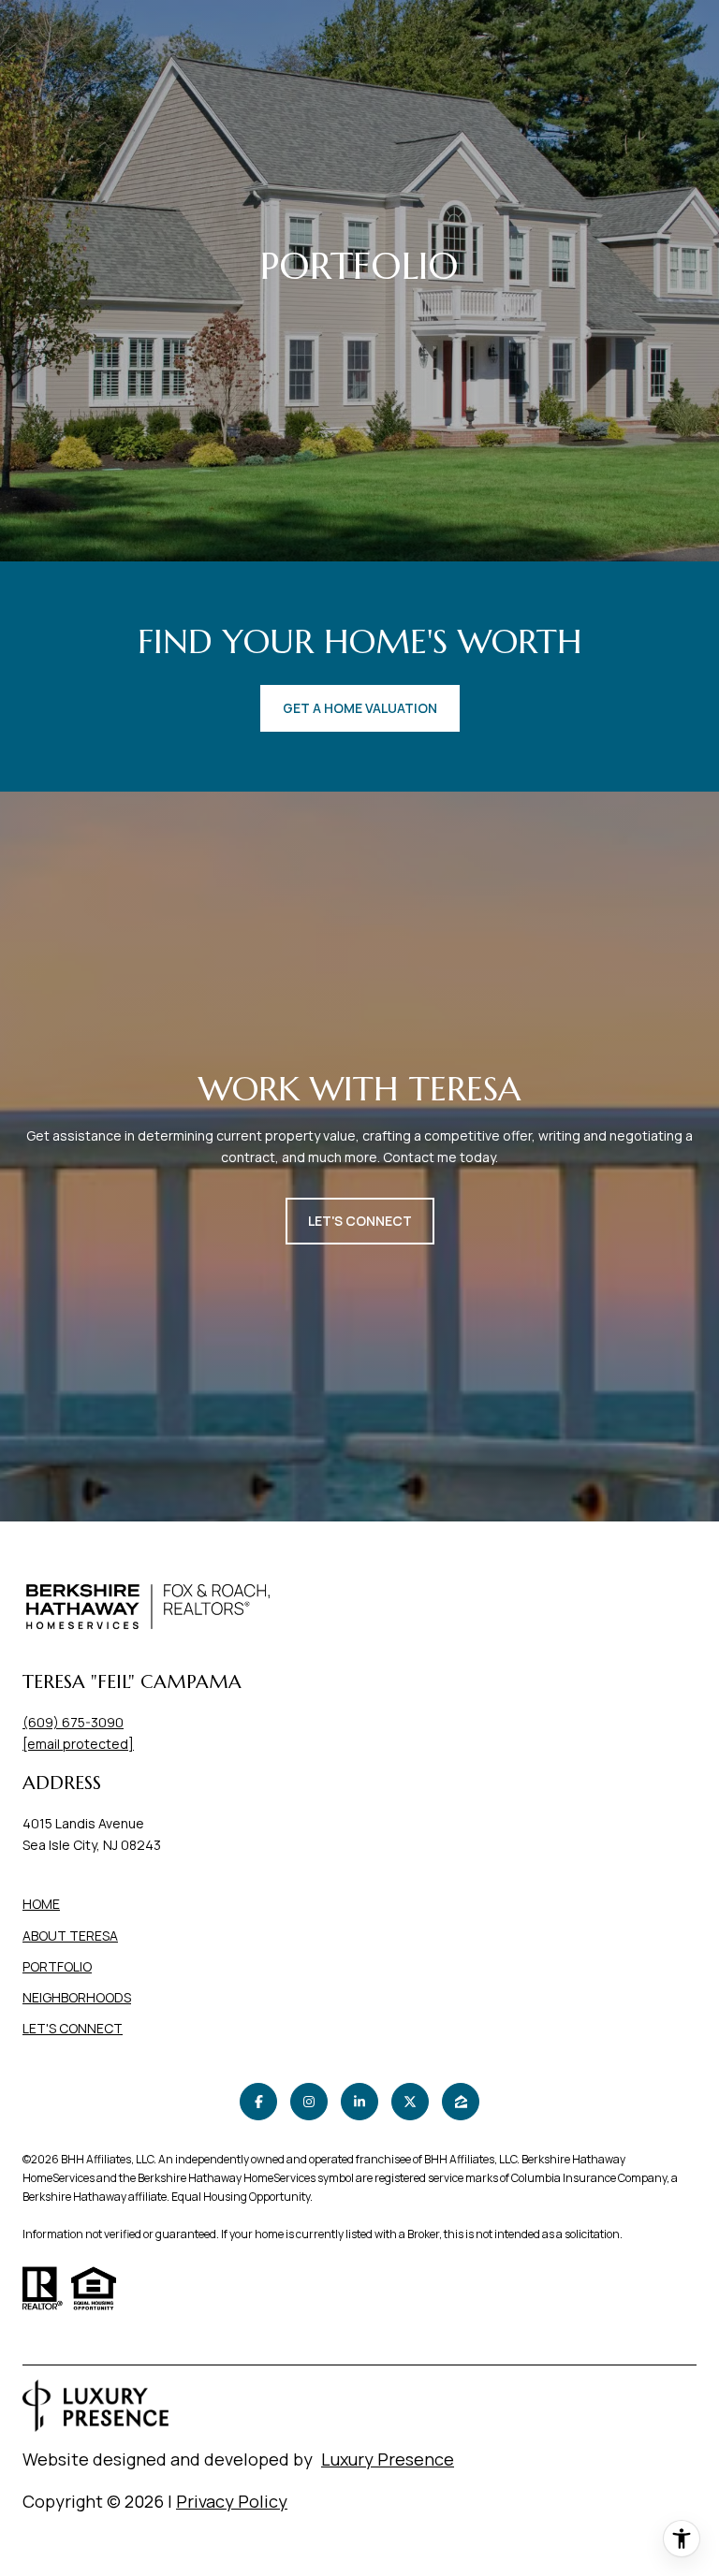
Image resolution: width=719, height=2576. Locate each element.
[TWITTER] (410, 2102)
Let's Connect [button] (360, 1221)
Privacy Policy (232, 2501)
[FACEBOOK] (258, 2102)
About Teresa (70, 1936)
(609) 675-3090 (73, 1722)
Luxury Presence (388, 2459)
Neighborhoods (77, 1997)
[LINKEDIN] (359, 2102)
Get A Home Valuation (360, 708)
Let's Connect (73, 2029)
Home (41, 1904)
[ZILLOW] (461, 2102)
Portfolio (57, 1966)
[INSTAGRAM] (309, 2102)
